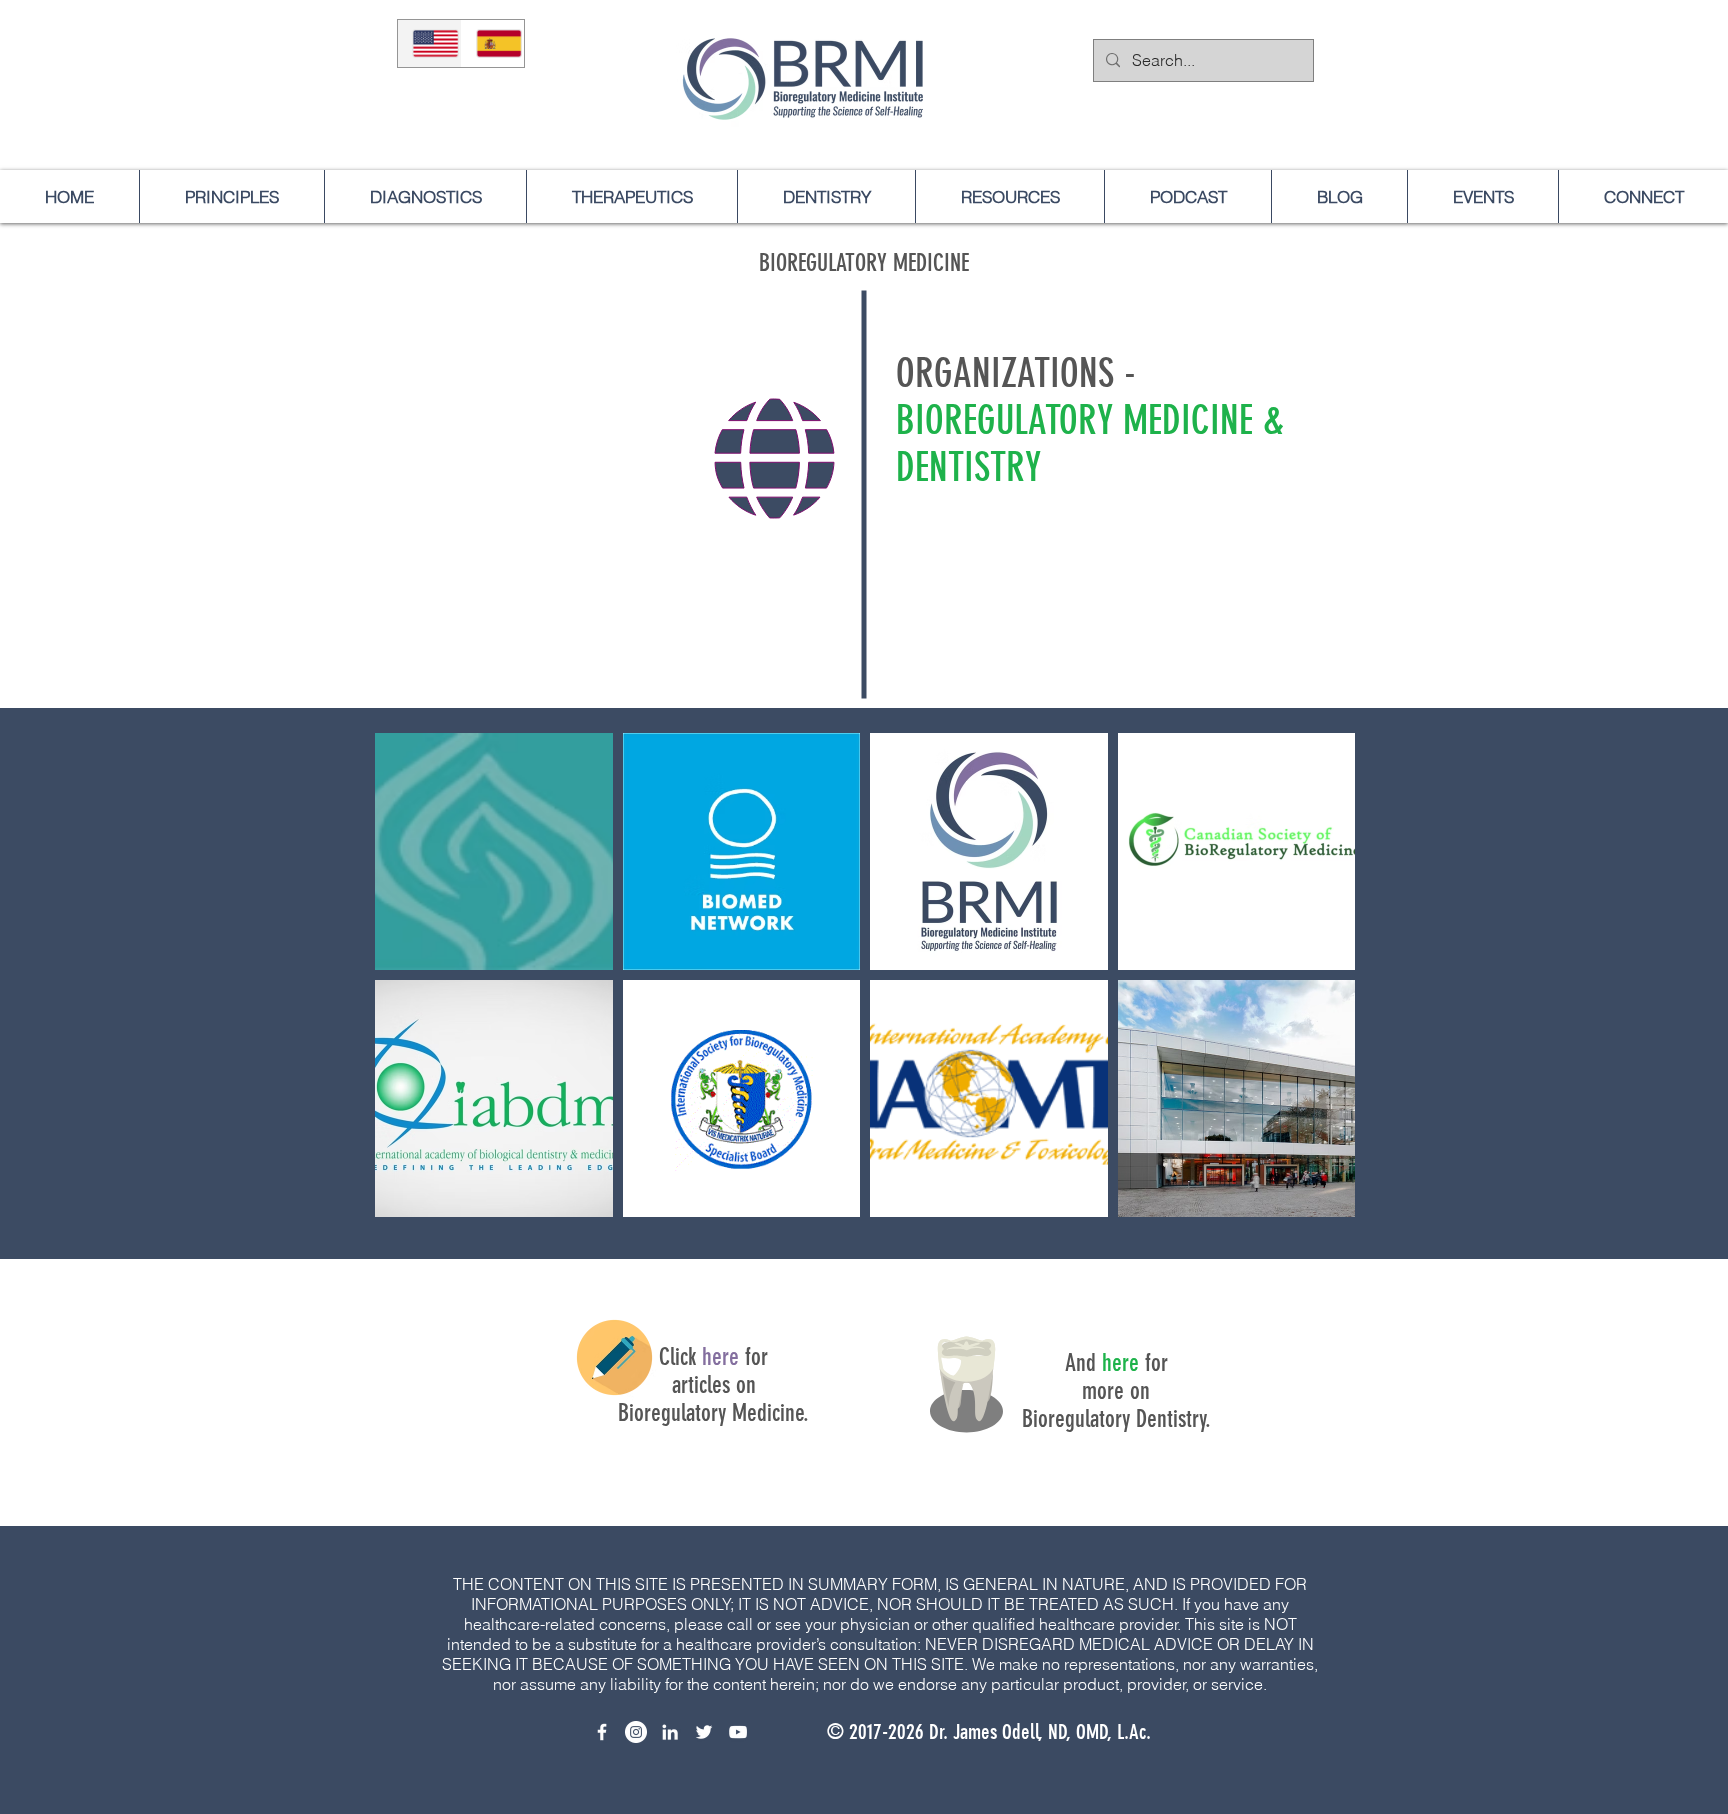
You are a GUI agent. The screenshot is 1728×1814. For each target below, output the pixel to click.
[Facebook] (602, 1732)
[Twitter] (704, 1732)
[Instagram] (636, 1732)
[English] (429, 43)
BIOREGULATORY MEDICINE (864, 263)
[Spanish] (493, 43)
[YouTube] (738, 1732)
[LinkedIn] (670, 1732)
